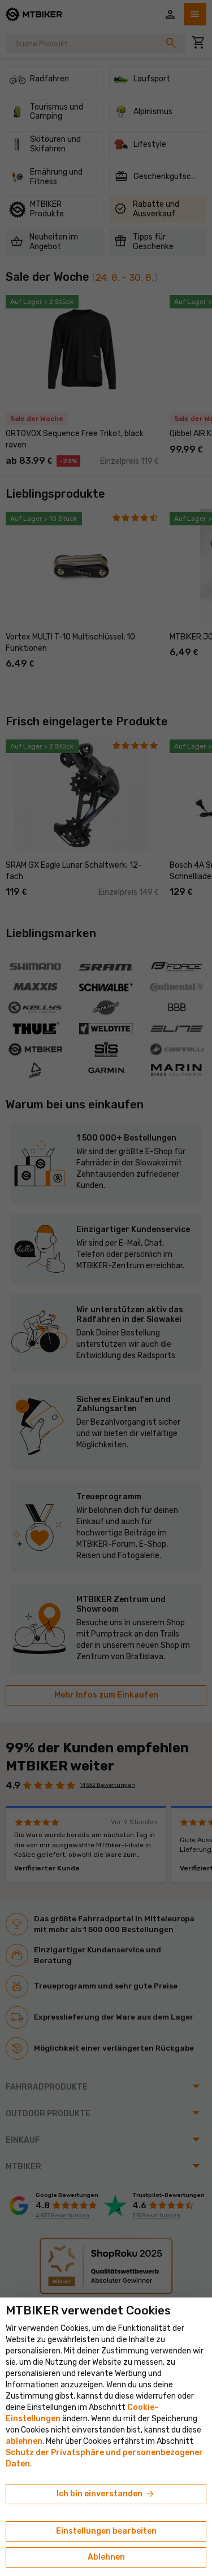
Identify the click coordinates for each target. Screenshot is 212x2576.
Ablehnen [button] (106, 2557)
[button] (24, 2441)
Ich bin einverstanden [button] (106, 2494)
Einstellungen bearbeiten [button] (106, 2531)
